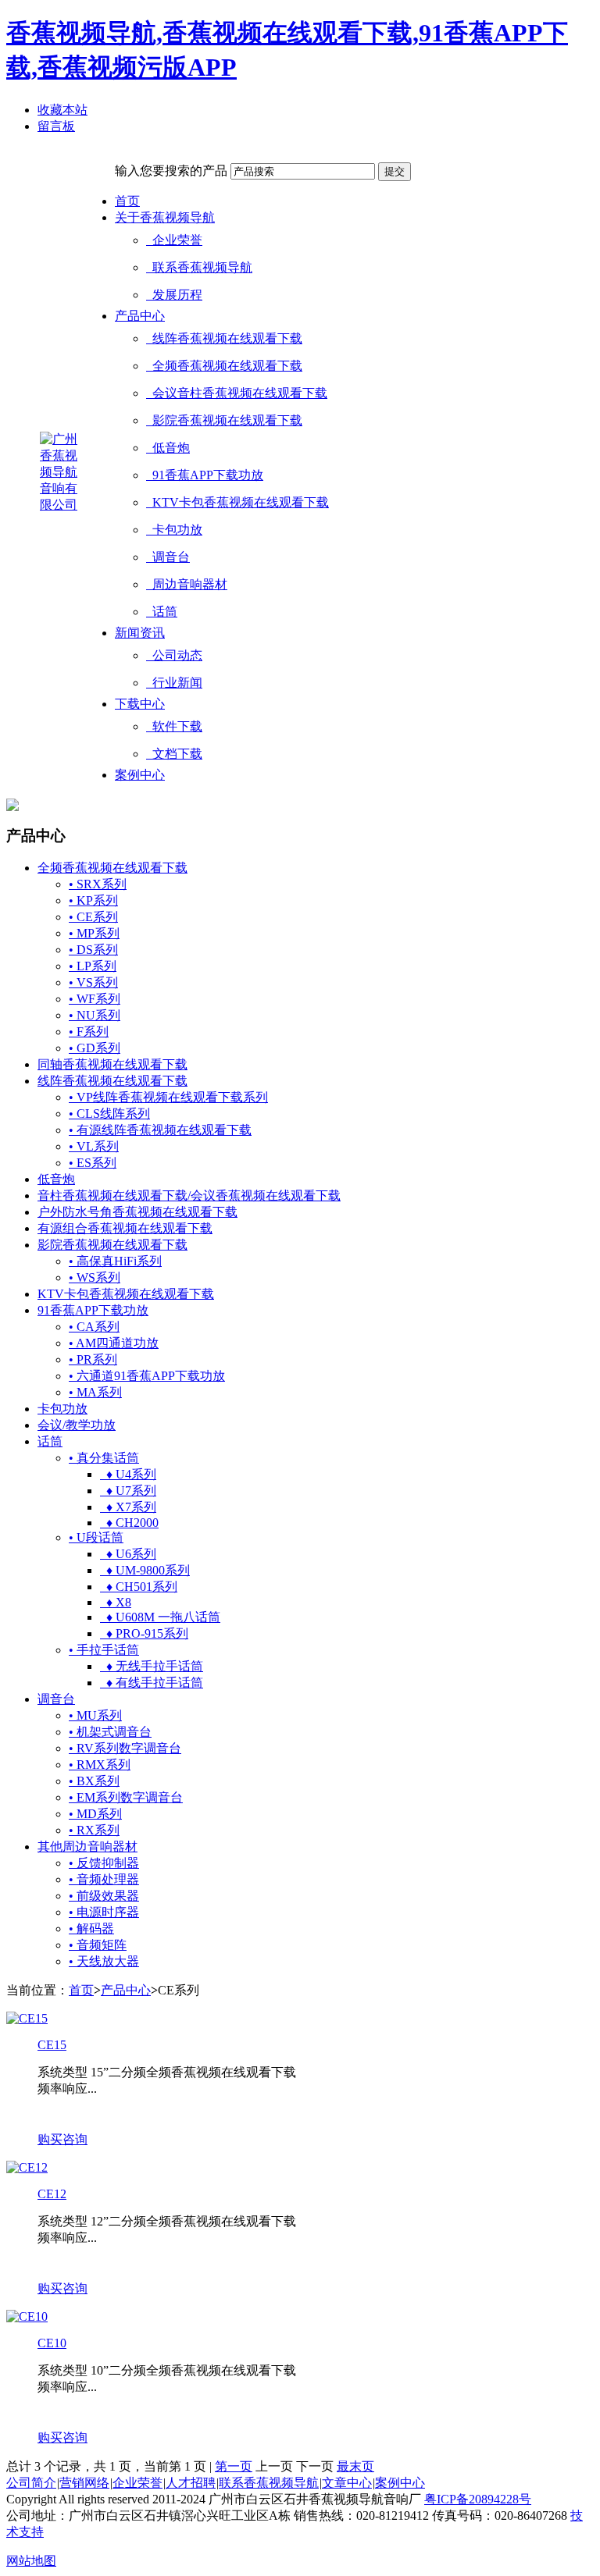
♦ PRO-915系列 (144, 1633)
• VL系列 (94, 1146)
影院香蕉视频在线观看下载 (224, 420)
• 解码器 (91, 1928)
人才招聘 (191, 2483)
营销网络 (84, 2483)
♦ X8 (116, 1602)
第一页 (234, 2466)
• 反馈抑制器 (104, 1863)
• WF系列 (95, 999)
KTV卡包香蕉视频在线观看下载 (237, 502)
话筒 (162, 612)
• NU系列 (95, 1015)
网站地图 (31, 2561)
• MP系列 (94, 933)
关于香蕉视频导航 (165, 217)
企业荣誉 (174, 240)
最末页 (355, 2466)
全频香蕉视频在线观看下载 (224, 366)
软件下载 (174, 726)
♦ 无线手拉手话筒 (152, 1666)
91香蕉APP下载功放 (205, 475)
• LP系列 (93, 966)
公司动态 (174, 655)
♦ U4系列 (128, 1474)
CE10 (52, 2343)
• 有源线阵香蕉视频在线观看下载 (160, 1130)
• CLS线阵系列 (109, 1114)
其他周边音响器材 (87, 1847)
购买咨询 (62, 2139)
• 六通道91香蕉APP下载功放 (147, 1376)
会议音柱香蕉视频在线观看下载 (237, 393)
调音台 (168, 557)
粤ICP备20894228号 (478, 2499)
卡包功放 (174, 530)
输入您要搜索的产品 (171, 171)
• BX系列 (94, 1781)
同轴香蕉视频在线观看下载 (112, 1064)
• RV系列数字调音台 (125, 1748)
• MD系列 (95, 1814)
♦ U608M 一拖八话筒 (160, 1617)
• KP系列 (93, 900)
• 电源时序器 (104, 1912)
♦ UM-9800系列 (145, 1570)
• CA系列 (94, 1327)
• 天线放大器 (104, 1961)
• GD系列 (95, 1048)
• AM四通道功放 (114, 1343)
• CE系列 (93, 917)
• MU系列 (95, 1715)
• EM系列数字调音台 (126, 1797)
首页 (127, 201)
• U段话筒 (96, 1537)
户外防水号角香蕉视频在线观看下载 (137, 1212)
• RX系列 (94, 1830)
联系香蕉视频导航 (199, 267)
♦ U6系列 (128, 1554)
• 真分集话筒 (104, 1458)
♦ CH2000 (129, 1523)
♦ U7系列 (128, 1491)
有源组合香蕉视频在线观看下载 (125, 1228)
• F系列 (89, 1032)
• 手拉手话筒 (104, 1650)
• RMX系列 (100, 1765)
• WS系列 (95, 1277)
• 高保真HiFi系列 (115, 1261)
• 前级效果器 (104, 1896)
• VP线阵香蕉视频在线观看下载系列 (168, 1097)
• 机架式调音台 (110, 1732)
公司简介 (31, 2483)
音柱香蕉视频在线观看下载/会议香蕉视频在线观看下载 (189, 1195)
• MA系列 (95, 1392)
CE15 (52, 2045)
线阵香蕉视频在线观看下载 (224, 338)
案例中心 (140, 775)
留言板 (56, 126)
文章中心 (347, 2483)
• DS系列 (93, 950)
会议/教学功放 (77, 1425)
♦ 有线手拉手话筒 (152, 1683)
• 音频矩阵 (98, 1945)
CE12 (52, 2194)
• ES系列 (93, 1163)
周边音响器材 (187, 584)
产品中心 (140, 316)
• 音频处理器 (104, 1879)
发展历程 (174, 295)
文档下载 (174, 754)
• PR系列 (93, 1359)
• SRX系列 (98, 884)
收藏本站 (62, 110)
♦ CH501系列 (139, 1587)
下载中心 (140, 704)
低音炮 (168, 448)
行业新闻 (174, 683)
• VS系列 (93, 982)
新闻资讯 (140, 633)
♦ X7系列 (128, 1507)
